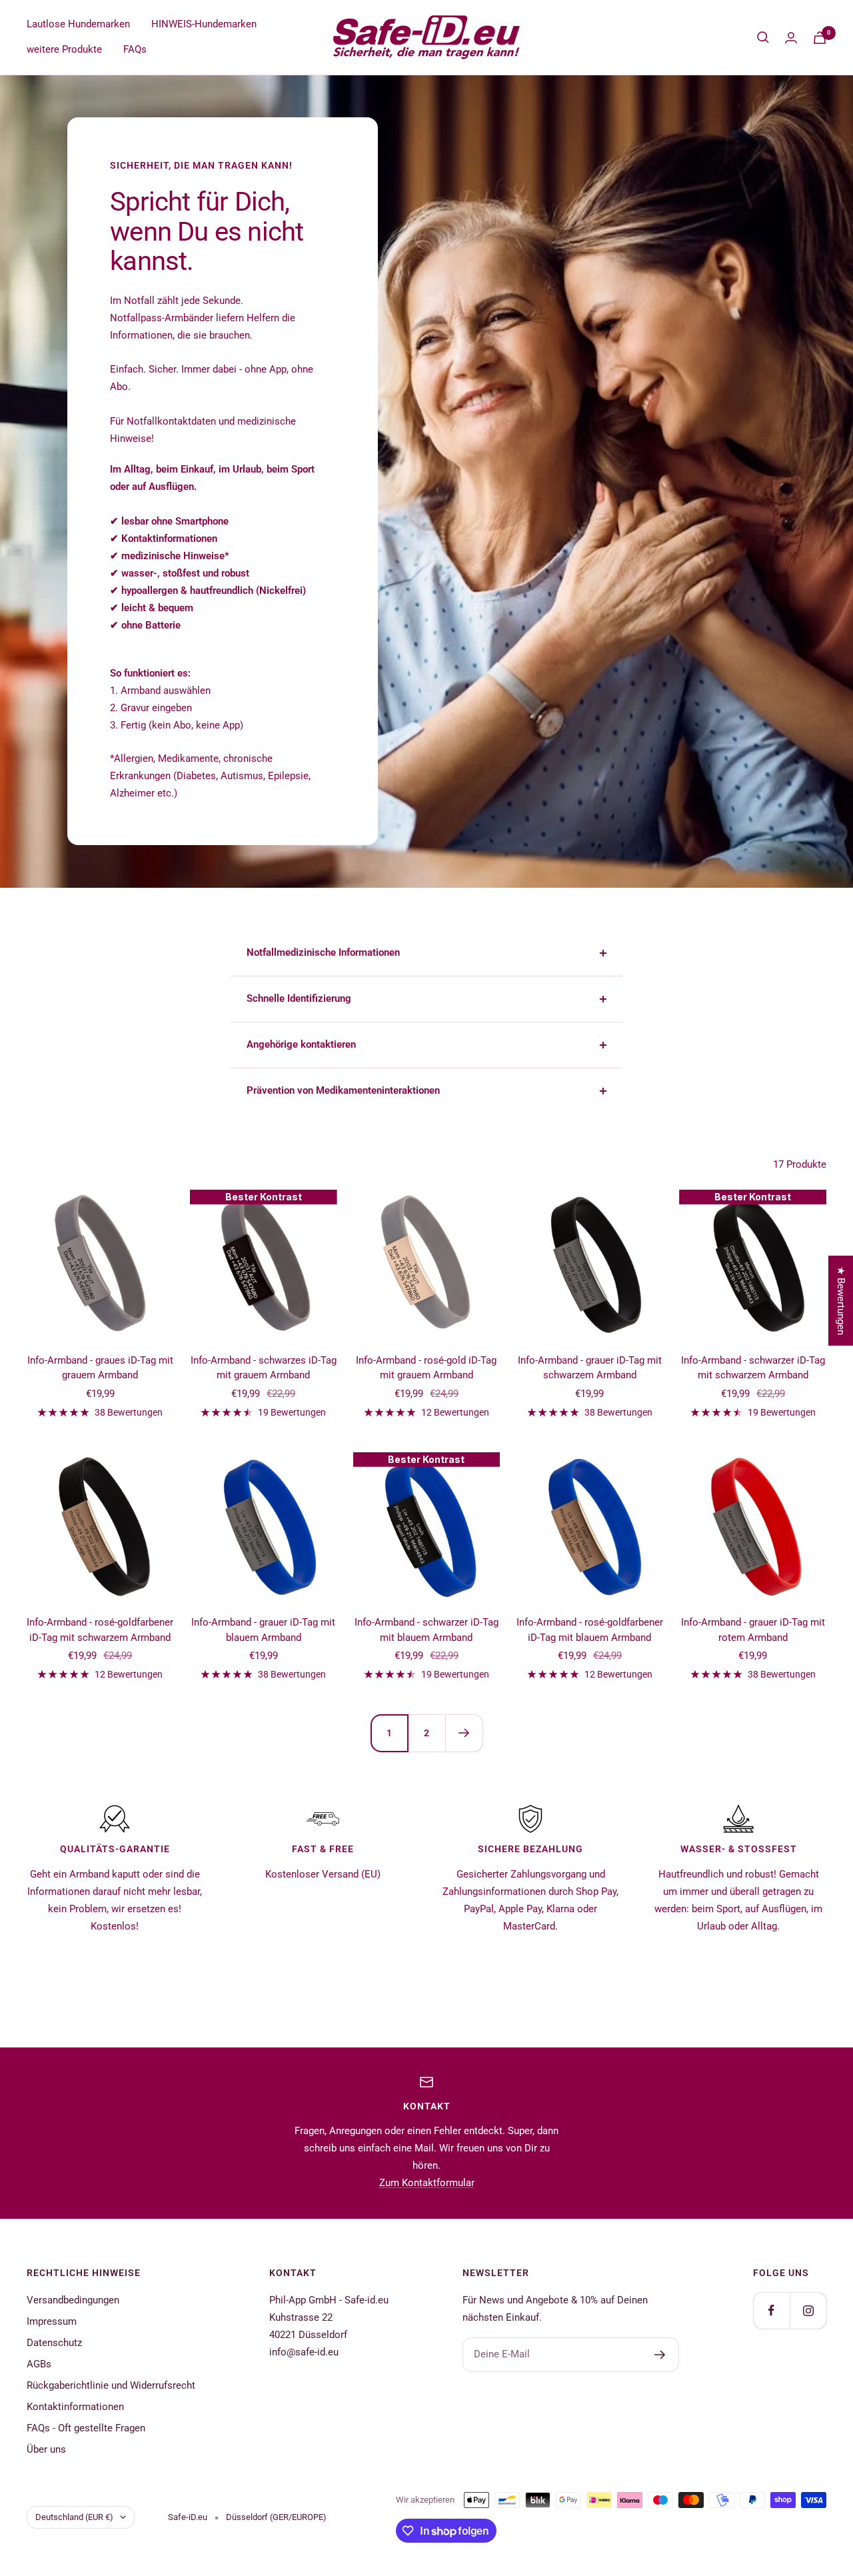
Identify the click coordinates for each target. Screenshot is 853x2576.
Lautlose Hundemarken (78, 24)
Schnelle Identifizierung (299, 998)
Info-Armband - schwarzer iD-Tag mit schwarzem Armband (753, 1368)
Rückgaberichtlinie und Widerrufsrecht (111, 2385)
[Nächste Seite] (464, 1733)
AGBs (39, 2364)
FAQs (135, 49)
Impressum (52, 2321)
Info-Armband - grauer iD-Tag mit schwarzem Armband (590, 1368)
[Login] (791, 38)
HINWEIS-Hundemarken (204, 24)
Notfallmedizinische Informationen (323, 952)
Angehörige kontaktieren (301, 1044)
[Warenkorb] (820, 38)
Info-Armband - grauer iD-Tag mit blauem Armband (263, 1630)
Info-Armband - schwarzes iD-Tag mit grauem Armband (264, 1368)
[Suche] (763, 37)
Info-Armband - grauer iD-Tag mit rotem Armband (753, 1630)
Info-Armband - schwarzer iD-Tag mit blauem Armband (426, 1630)
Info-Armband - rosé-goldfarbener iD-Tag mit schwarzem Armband (100, 1630)
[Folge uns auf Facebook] (771, 2310)
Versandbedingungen (73, 2300)
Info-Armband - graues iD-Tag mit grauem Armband (100, 1368)
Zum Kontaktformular (427, 2183)
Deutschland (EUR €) (74, 2517)
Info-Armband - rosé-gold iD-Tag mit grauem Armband (426, 1368)
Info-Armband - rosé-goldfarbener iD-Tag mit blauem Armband (590, 1630)
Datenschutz (54, 2343)
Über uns (46, 2449)
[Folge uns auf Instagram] (808, 2310)
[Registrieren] (660, 2355)
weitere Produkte (64, 49)
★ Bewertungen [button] (841, 1301)
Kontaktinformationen (75, 2407)
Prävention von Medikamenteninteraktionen (343, 1090)
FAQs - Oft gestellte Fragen (86, 2428)
